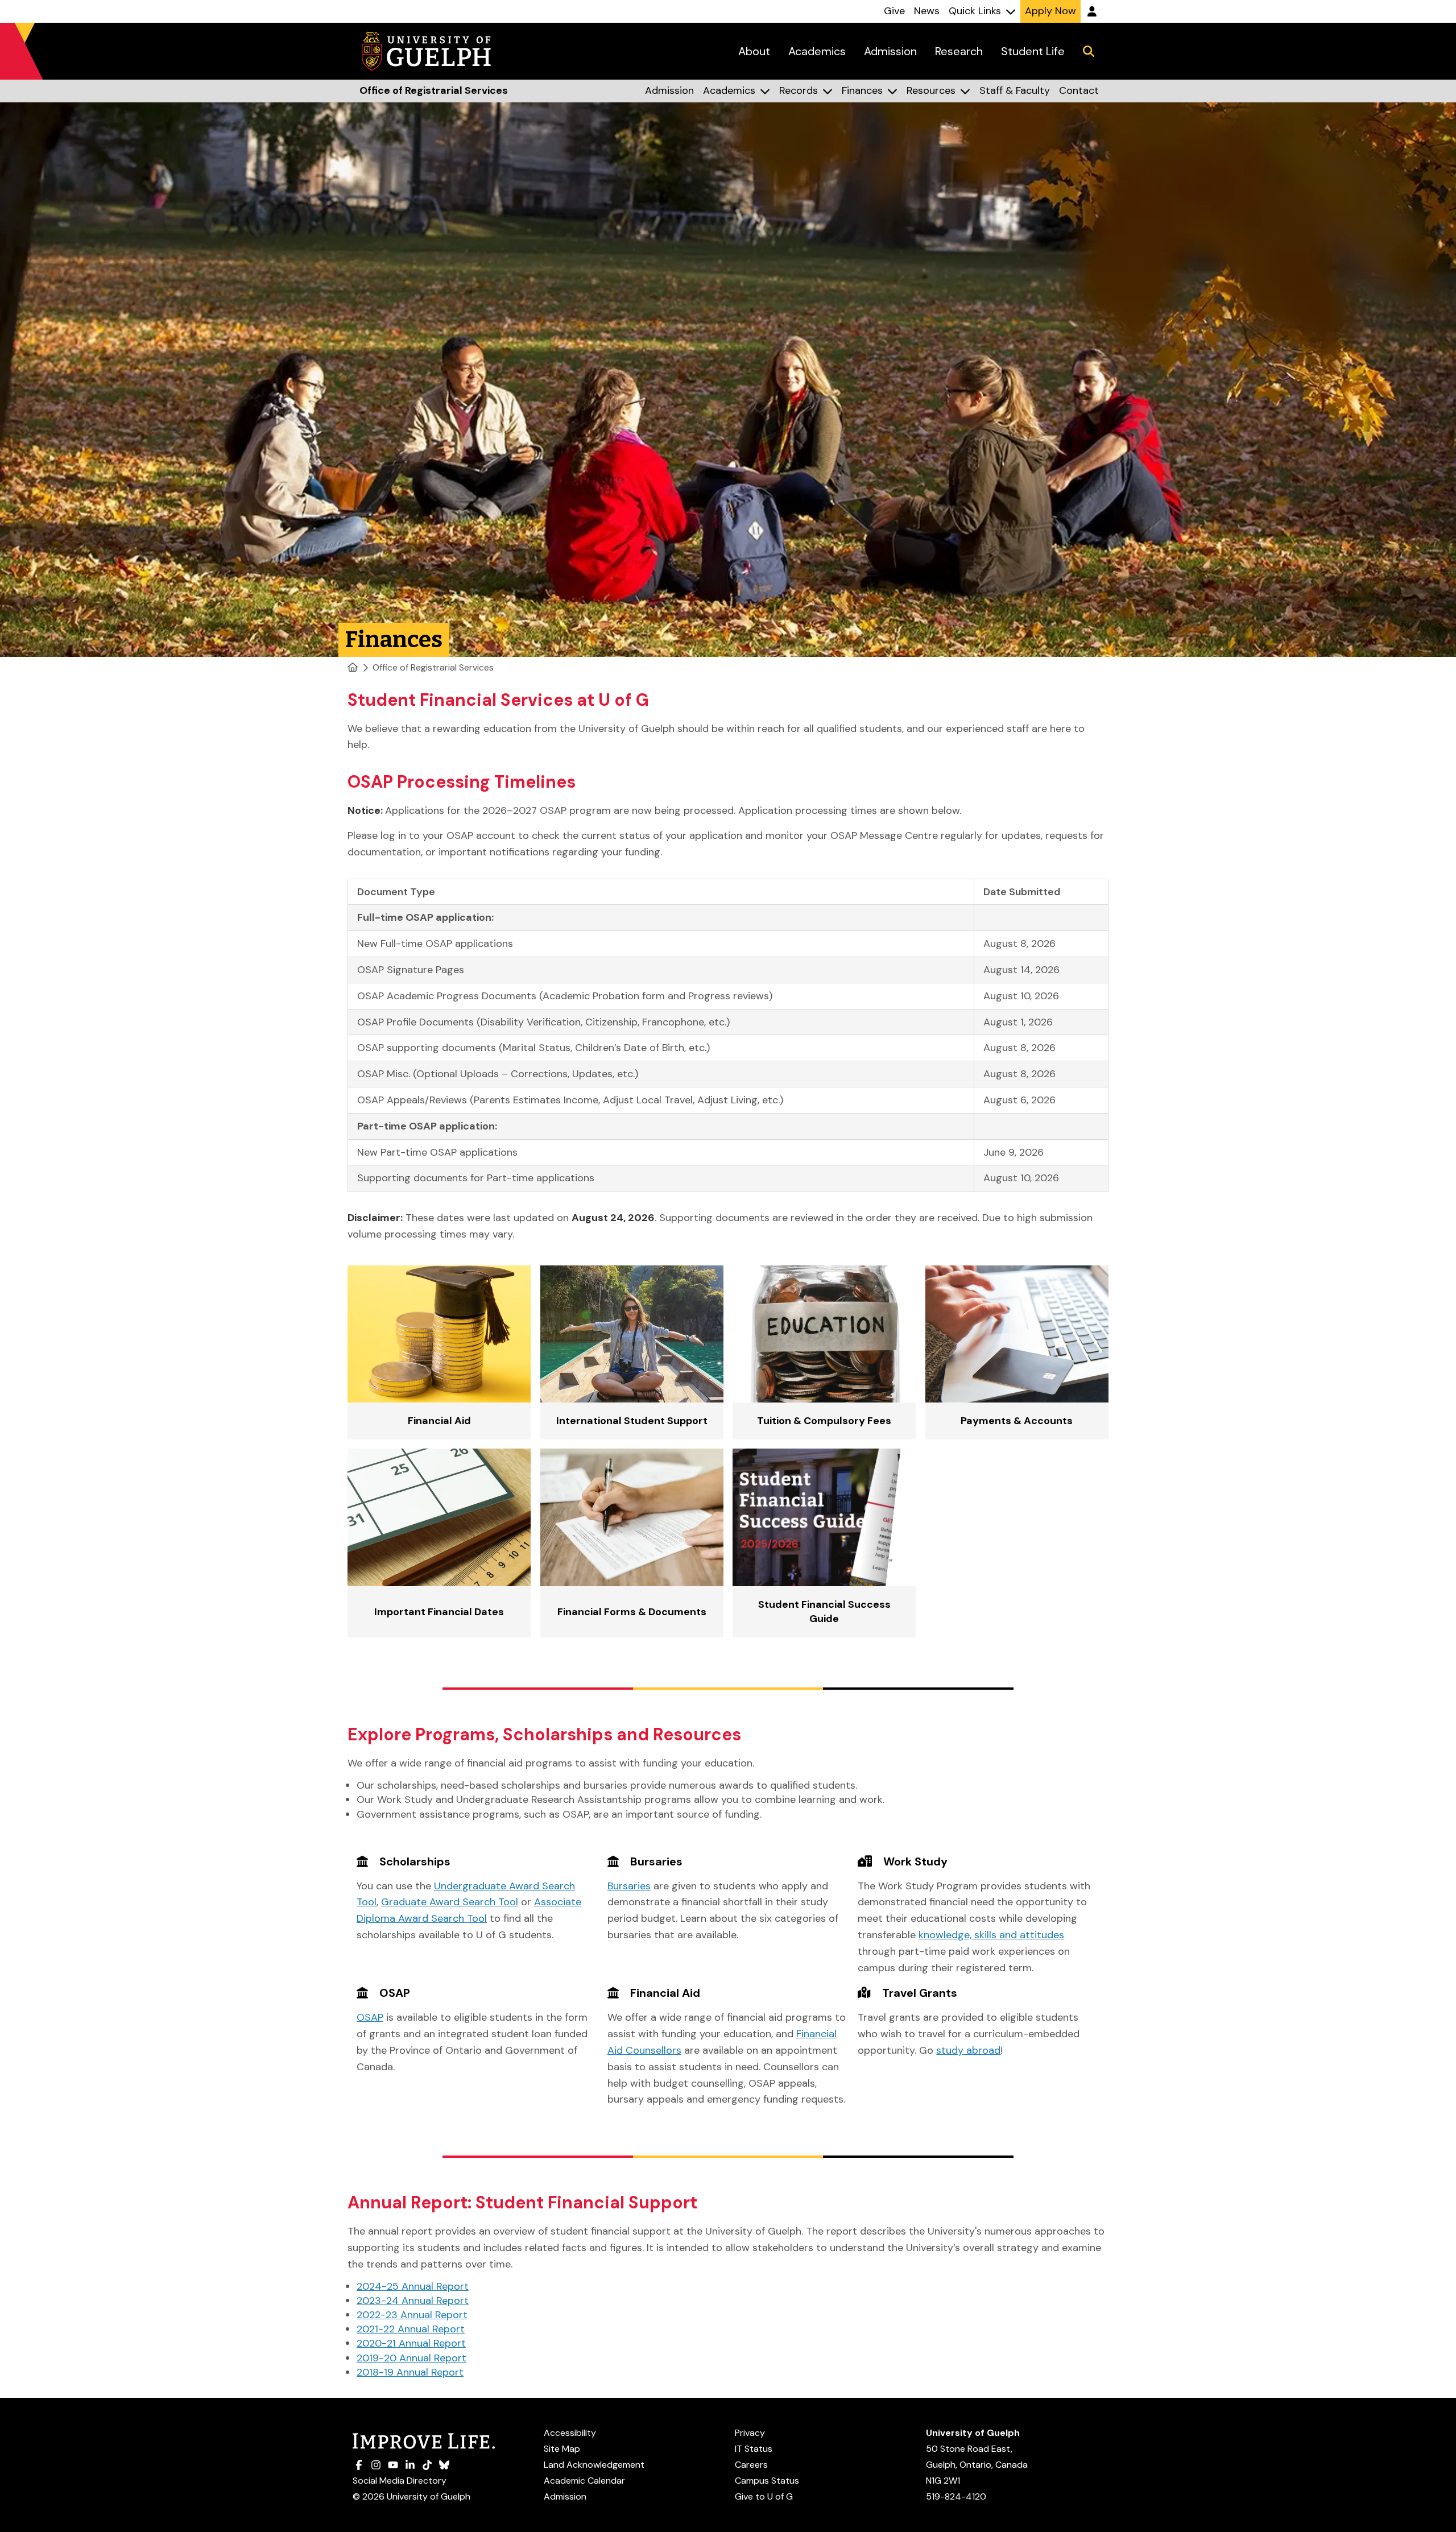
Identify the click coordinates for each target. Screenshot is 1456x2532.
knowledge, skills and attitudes (991, 1935)
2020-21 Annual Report (411, 2343)
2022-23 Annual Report (412, 2315)
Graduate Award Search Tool (450, 1902)
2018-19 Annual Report (410, 2372)
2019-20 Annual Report (411, 2358)
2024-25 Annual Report (413, 2286)
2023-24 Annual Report (413, 2301)
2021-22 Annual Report (411, 2329)
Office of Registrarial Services (433, 667)
